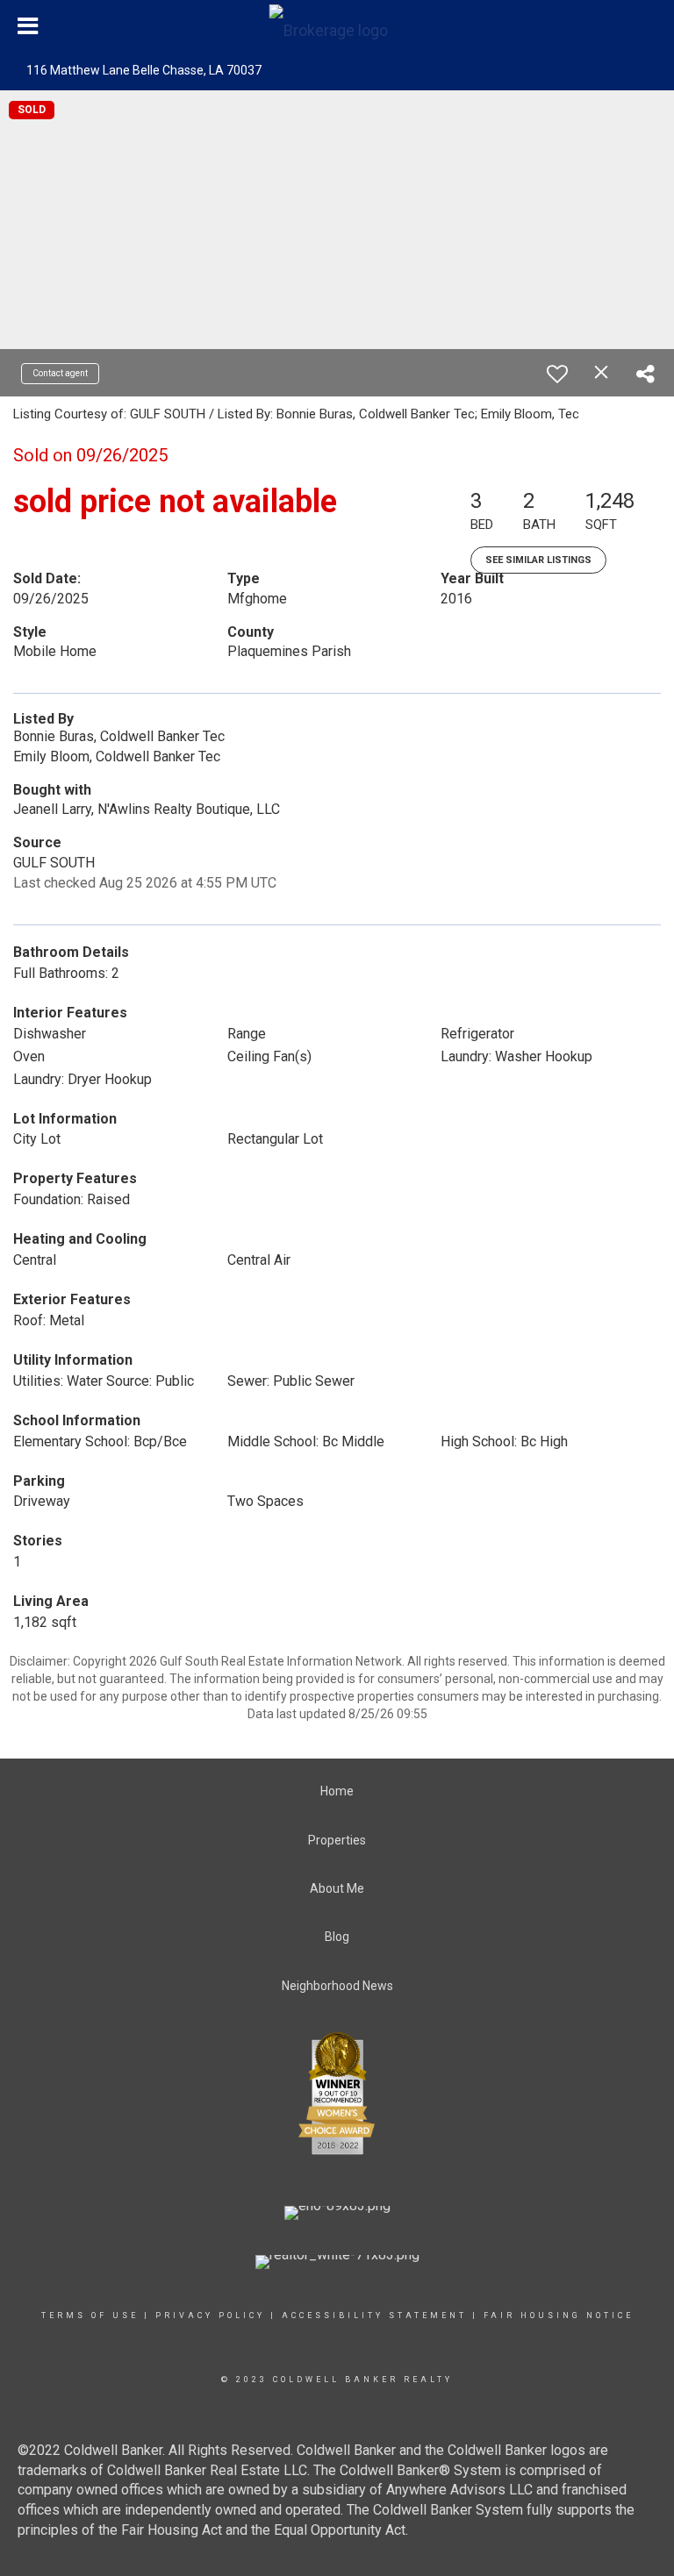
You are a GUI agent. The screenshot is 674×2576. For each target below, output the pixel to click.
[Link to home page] (337, 26)
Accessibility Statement (374, 2316)
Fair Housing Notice (559, 2316)
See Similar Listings (538, 560)
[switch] (557, 374)
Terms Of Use (90, 2316)
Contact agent (60, 373)
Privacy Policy (210, 2316)
